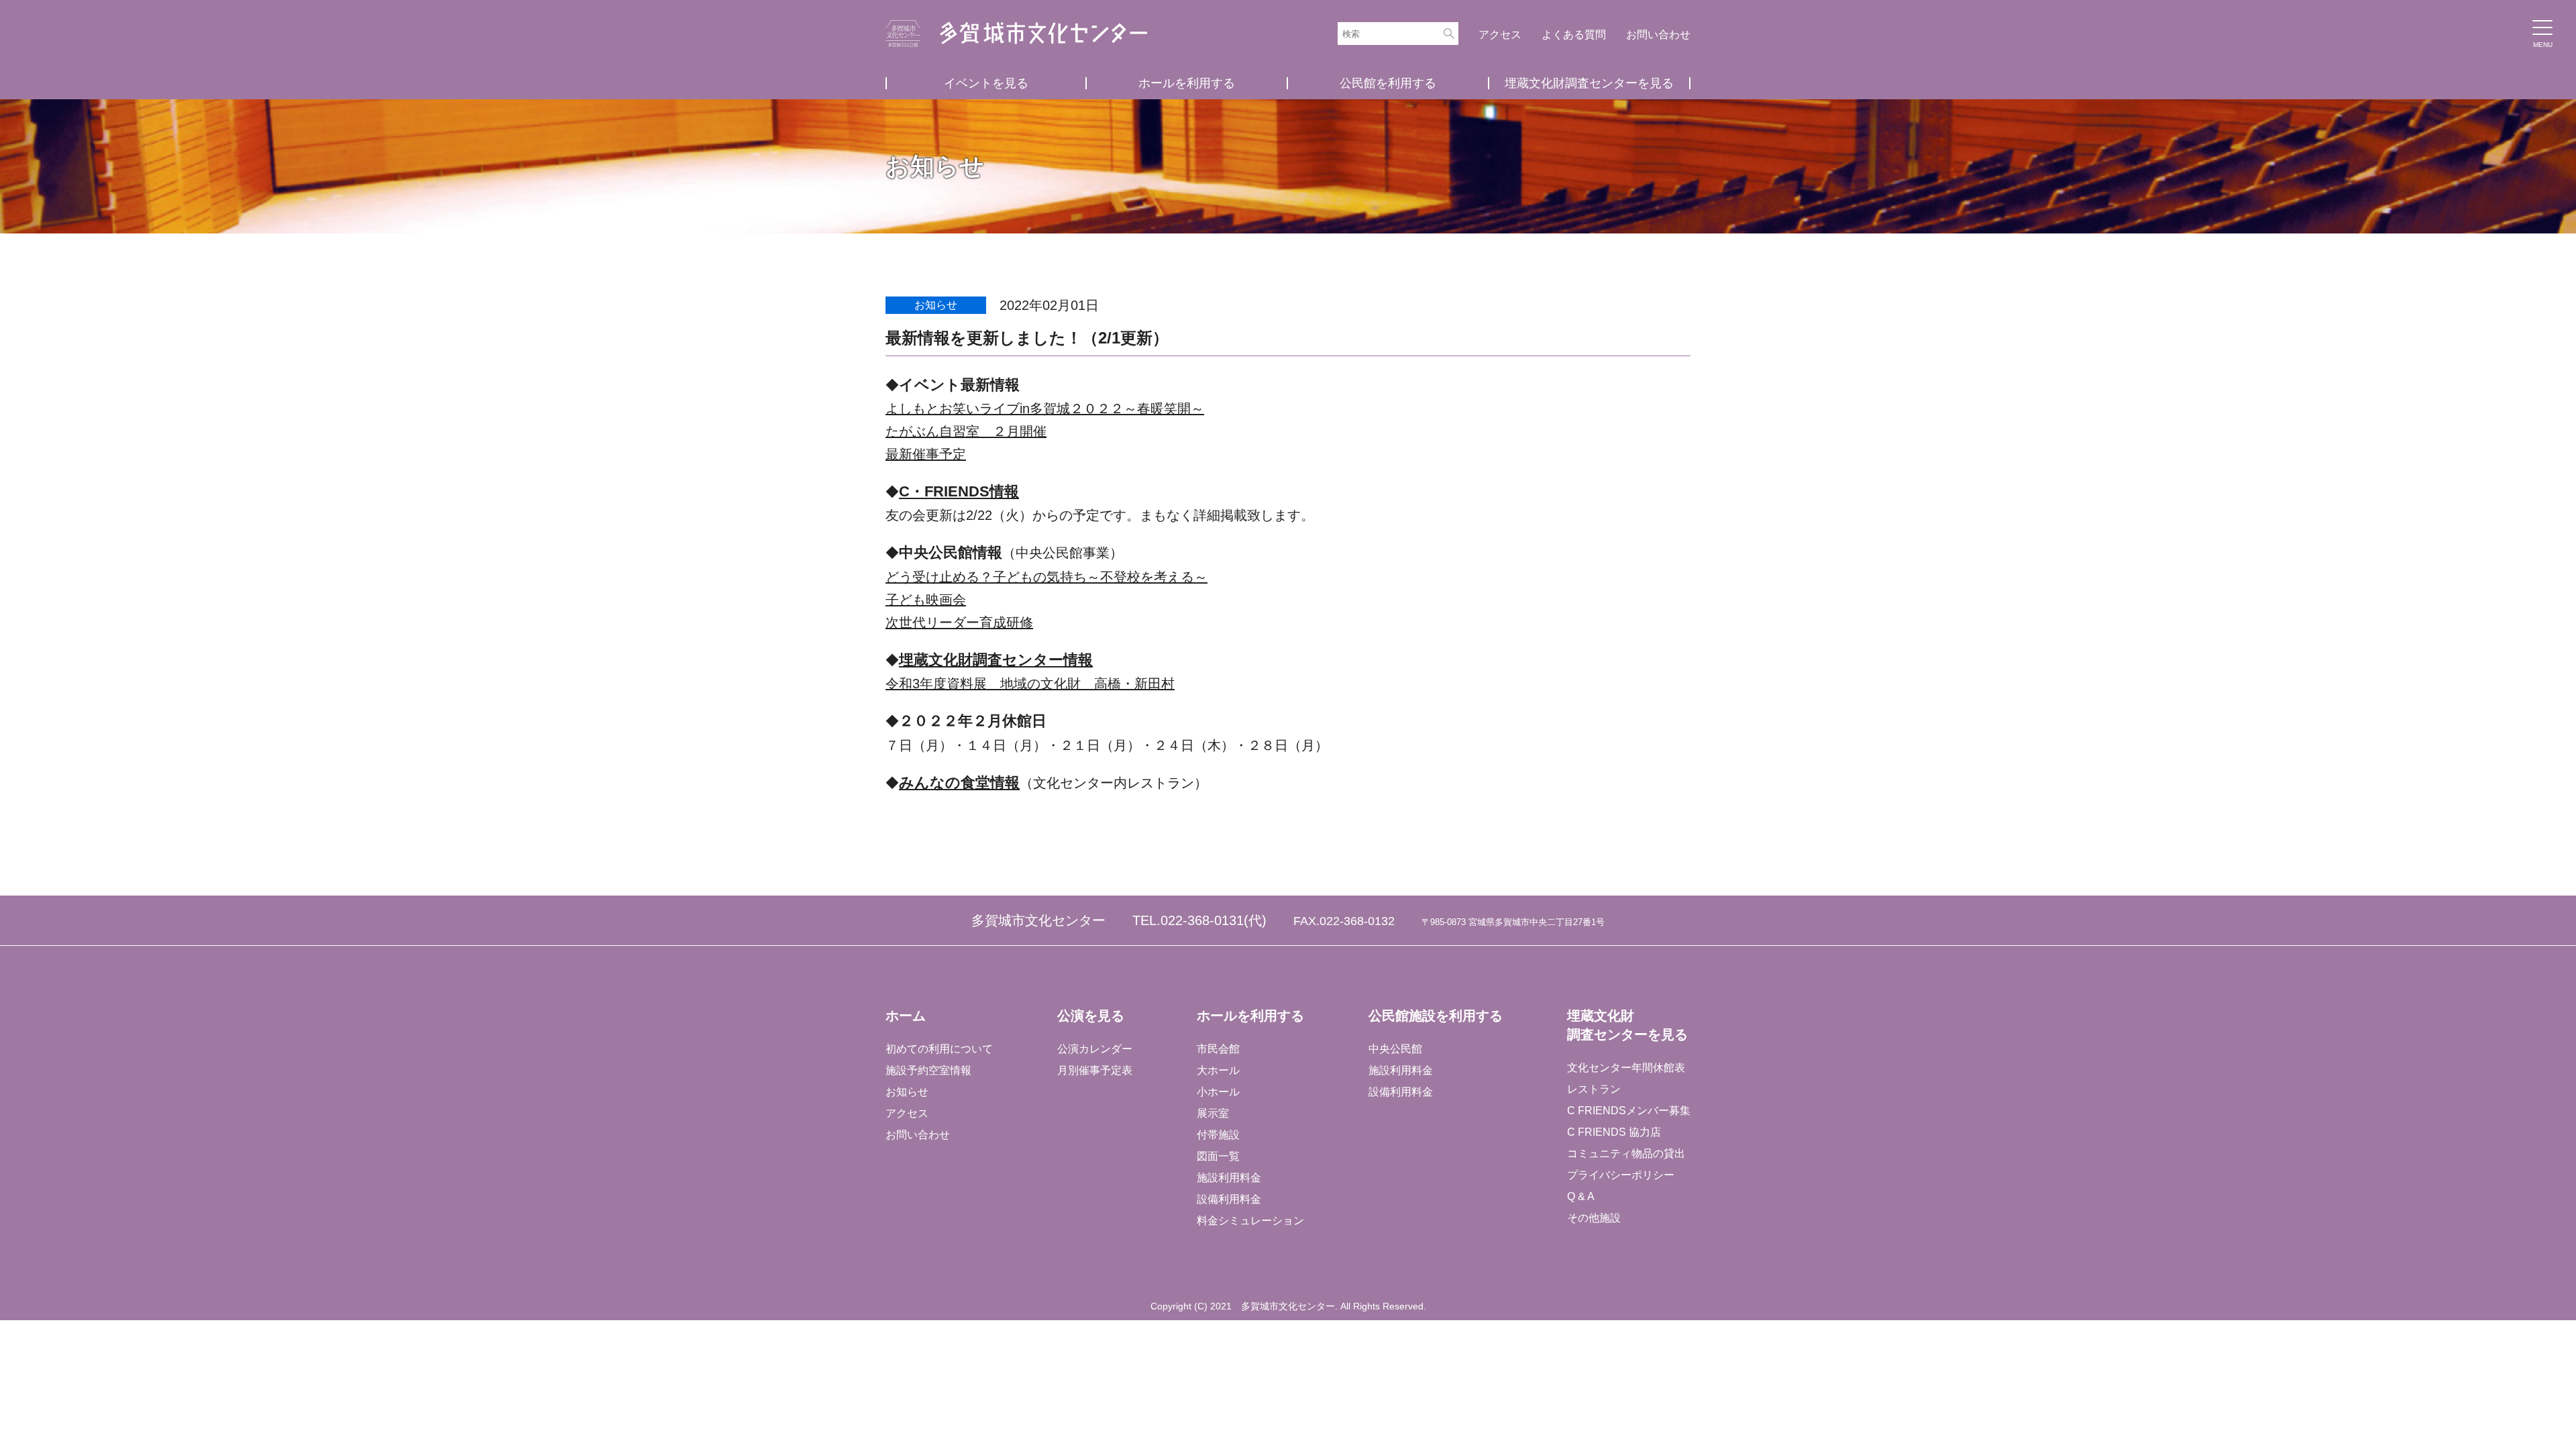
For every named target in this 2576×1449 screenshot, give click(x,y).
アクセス (1500, 35)
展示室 (1213, 1113)
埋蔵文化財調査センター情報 (996, 660)
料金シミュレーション (1250, 1221)
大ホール (1218, 1070)
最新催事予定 (926, 454)
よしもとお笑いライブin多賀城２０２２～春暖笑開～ (1045, 409)
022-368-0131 (1202, 920)
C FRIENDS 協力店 (1614, 1132)
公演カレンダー (1095, 1049)
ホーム (906, 1016)
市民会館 (1218, 1049)
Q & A (1581, 1196)
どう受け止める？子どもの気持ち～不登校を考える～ (1046, 577)
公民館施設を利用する (1436, 1016)
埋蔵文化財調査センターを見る (1589, 83)
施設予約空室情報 (928, 1070)
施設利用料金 (1229, 1178)
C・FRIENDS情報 (959, 491)
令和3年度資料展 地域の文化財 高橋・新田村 (1030, 684)
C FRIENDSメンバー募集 (1629, 1111)
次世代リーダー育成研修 (959, 623)
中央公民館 (1395, 1049)
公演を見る (1091, 1016)
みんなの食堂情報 (959, 783)
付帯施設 (1218, 1135)
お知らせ (907, 1092)
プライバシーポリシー (1621, 1175)
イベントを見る (986, 83)
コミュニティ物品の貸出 (1626, 1153)
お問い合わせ (1658, 35)
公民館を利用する (1388, 83)
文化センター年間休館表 (1626, 1068)
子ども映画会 (926, 600)
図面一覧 (1218, 1156)
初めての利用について (939, 1049)
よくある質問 (1574, 35)
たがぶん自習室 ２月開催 (966, 431)
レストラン (1594, 1089)
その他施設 (1594, 1218)
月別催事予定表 (1095, 1070)
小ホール (1218, 1092)
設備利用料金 (1229, 1199)
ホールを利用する (1187, 83)
